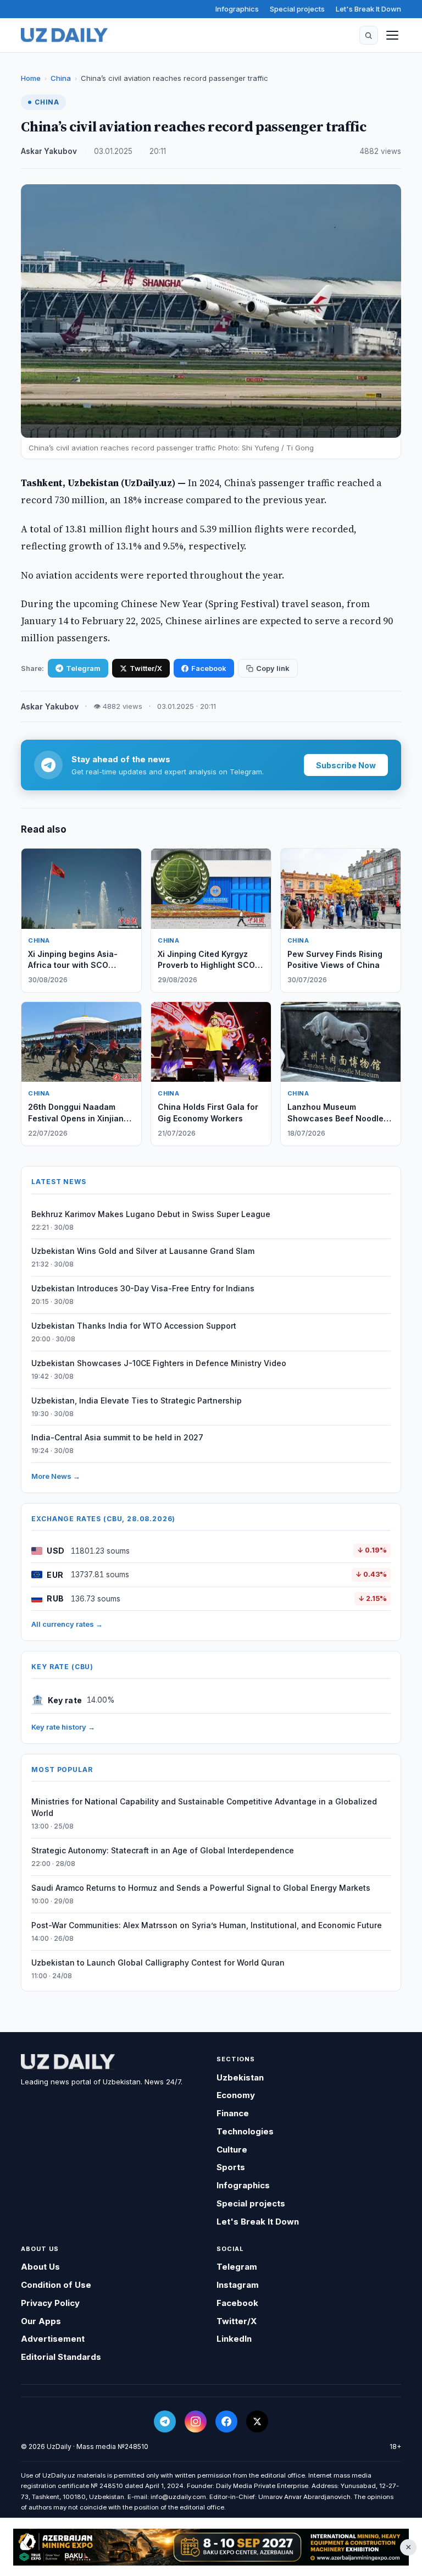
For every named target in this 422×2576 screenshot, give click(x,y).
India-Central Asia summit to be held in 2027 (117, 1437)
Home (31, 78)
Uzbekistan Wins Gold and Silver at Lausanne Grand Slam (143, 1251)
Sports (231, 2167)
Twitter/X (146, 668)
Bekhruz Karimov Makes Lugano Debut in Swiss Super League (151, 1214)
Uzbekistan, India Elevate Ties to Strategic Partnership (137, 1400)
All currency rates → (67, 1624)
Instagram (238, 2285)
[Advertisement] (211, 2547)
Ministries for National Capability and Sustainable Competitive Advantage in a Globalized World (204, 1807)
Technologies (245, 2131)
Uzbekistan (240, 2077)
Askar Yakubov (49, 151)
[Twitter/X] (257, 2421)
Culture (232, 2150)
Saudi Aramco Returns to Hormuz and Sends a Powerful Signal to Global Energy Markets (201, 1888)
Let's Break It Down (368, 9)
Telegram (83, 668)
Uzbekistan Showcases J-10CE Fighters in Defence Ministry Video (159, 1363)
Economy (236, 2095)
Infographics (237, 9)
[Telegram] (165, 2421)
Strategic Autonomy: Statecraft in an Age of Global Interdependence (163, 1850)
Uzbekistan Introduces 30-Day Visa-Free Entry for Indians (143, 1288)
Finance (233, 2113)
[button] (369, 35)
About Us (40, 2267)
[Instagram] (196, 2421)
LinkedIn (234, 2339)
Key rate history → (63, 1727)
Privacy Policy (50, 2303)
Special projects (297, 9)
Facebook (209, 668)
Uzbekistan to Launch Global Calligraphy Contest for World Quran (158, 1963)
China (61, 78)
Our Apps (41, 2321)
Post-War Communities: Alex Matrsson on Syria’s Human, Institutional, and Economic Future (207, 1925)
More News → (56, 1476)
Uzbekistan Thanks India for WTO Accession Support (134, 1326)
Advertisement (53, 2339)
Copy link (273, 668)
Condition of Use (56, 2285)
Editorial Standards (61, 2357)
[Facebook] (226, 2421)
